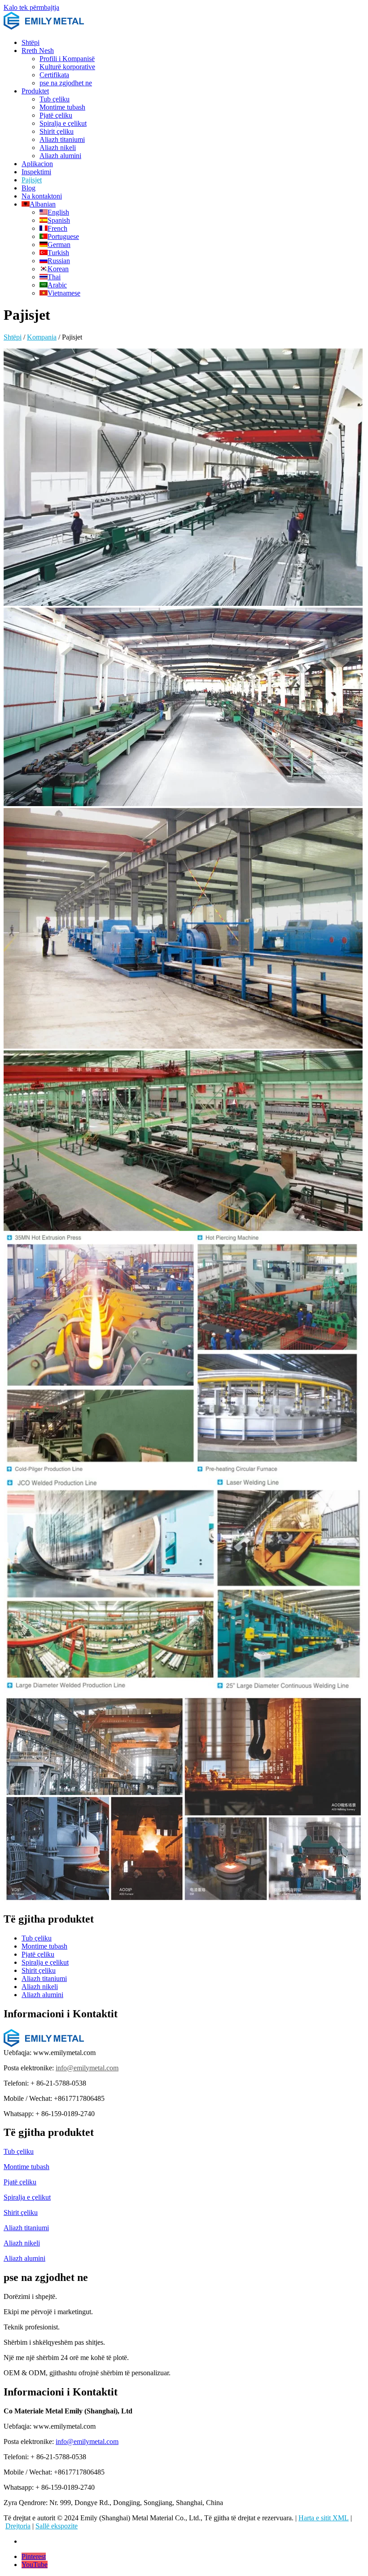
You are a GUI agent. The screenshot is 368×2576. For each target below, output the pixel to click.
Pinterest (34, 2556)
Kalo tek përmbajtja (31, 7)
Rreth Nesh (38, 51)
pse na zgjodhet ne (66, 83)
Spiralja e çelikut (63, 123)
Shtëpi (31, 42)
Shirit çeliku (57, 131)
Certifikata (54, 75)
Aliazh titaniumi (62, 139)
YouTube (35, 2565)
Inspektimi (36, 172)
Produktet (35, 91)
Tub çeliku (55, 99)
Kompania (42, 337)
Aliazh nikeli (58, 148)
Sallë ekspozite (57, 2526)
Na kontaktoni (42, 196)
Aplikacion (37, 164)
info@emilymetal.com (87, 2068)
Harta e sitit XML (324, 2518)
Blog (28, 188)
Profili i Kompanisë (67, 59)
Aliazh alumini (60, 156)
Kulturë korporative (67, 67)
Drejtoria (18, 2526)
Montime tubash (62, 107)
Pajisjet (32, 180)
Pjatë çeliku (56, 115)
